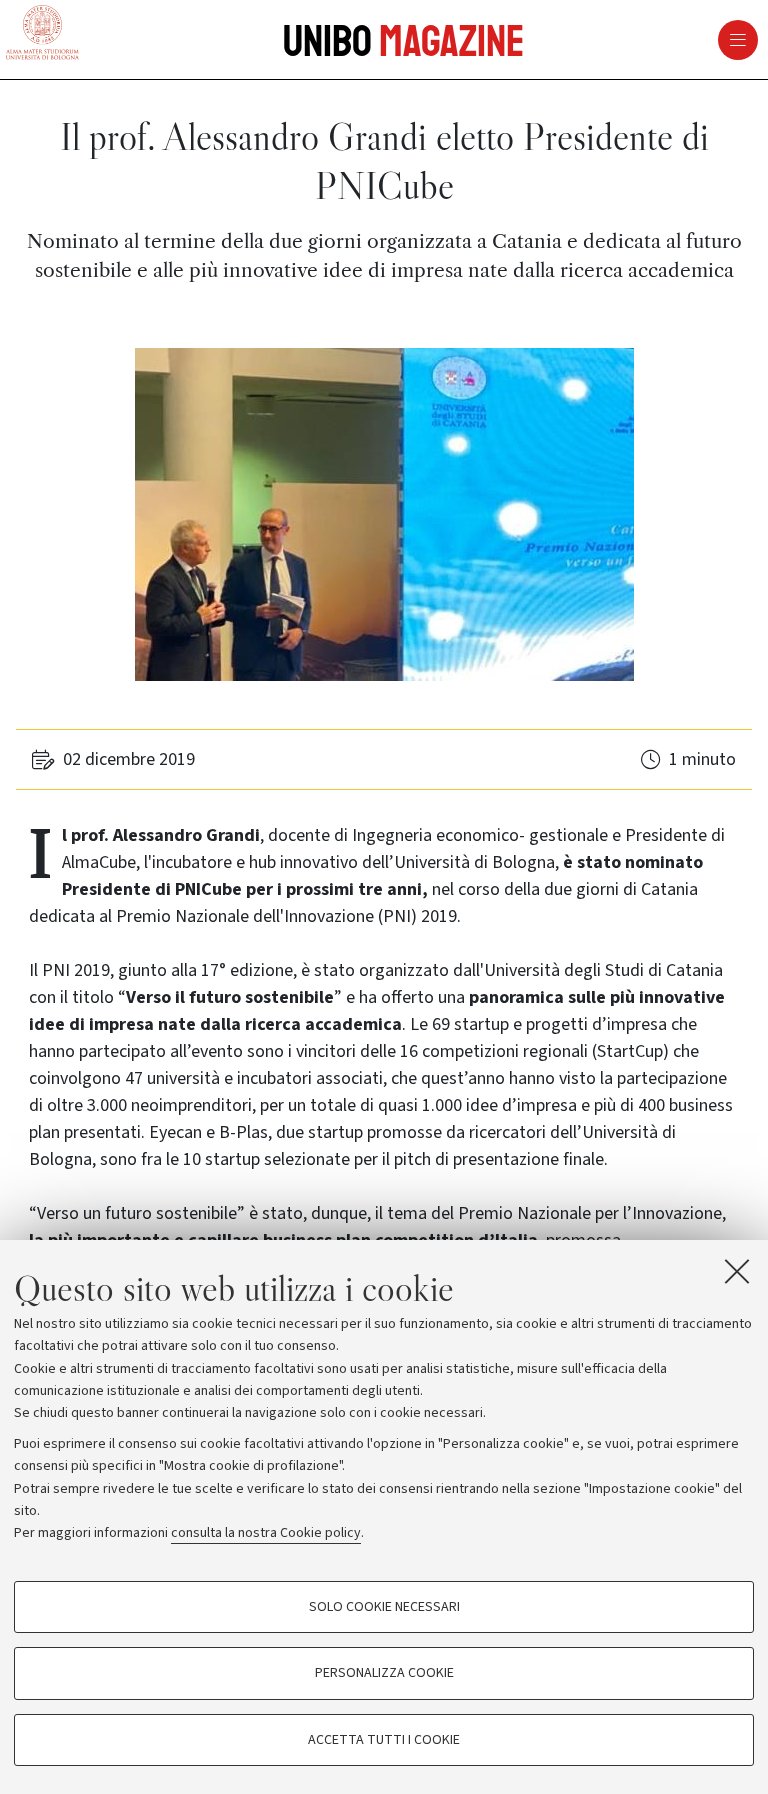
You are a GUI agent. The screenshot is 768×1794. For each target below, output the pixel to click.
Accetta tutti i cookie (384, 1740)
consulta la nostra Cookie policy (266, 1533)
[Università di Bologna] (42, 34)
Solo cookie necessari (384, 1607)
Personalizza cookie (384, 1673)
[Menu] (530, 40)
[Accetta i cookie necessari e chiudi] (737, 1271)
